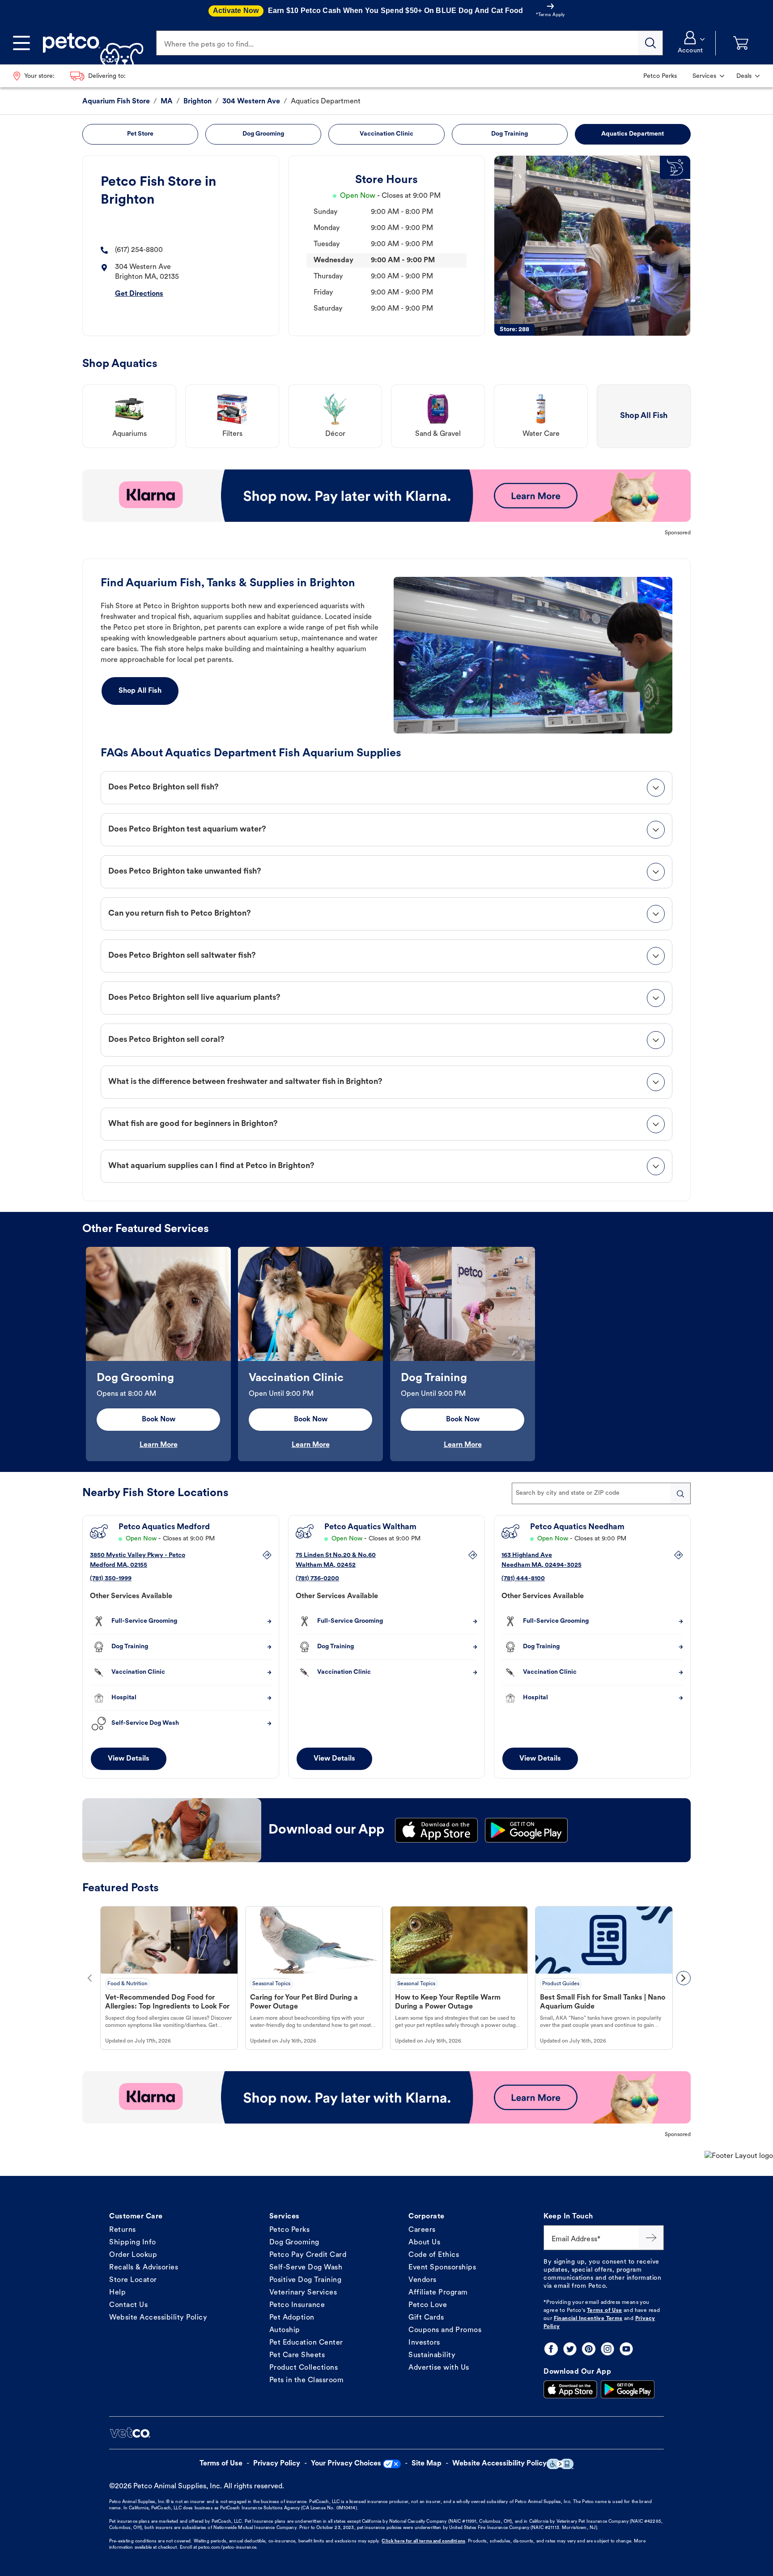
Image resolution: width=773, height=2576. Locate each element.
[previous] (89, 1978)
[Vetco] (130, 2433)
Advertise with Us (439, 2368)
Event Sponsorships (442, 2268)
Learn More (159, 1445)
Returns (123, 2230)
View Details (129, 1759)
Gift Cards (426, 2318)
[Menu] (21, 43)
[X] (570, 2349)
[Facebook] (551, 2349)
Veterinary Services (303, 2293)
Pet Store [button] (140, 134)
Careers (422, 2230)
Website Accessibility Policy (158, 2318)
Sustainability (432, 2355)
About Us (424, 2243)
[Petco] (90, 43)
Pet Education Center (306, 2343)
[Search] (650, 43)
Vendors (423, 2280)
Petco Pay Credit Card (308, 2255)
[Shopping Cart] (741, 43)
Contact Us (128, 2305)
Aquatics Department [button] (633, 134)
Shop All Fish (140, 691)
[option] (158, 1354)
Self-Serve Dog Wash (306, 2268)
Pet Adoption (292, 2318)
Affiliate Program (438, 2293)
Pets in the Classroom (307, 2380)
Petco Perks (290, 2230)
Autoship (285, 2330)
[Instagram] (607, 2349)
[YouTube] (626, 2349)
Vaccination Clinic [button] (386, 134)
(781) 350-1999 (111, 1579)
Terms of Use (605, 2311)
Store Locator (133, 2280)
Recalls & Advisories (144, 2268)
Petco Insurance (297, 2305)
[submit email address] (651, 2238)
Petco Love (428, 2305)
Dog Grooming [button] (263, 134)
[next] (684, 1978)
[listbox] (386, 1354)
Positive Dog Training (306, 2280)
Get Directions (139, 294)
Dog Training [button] (510, 134)
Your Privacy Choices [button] (346, 2464)
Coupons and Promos (445, 2330)
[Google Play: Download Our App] (628, 2389)
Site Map (427, 2464)
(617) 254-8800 (139, 250)
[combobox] (601, 1493)
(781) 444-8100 (523, 1579)
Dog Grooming (294, 2243)
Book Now (159, 1420)
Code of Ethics (434, 2255)
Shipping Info (133, 2243)
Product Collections (304, 2368)
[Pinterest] (589, 2349)
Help (117, 2293)
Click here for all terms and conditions (423, 2541)
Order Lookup (133, 2255)
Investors (424, 2343)
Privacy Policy (277, 2464)
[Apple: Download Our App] (570, 2389)
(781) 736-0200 (317, 1579)
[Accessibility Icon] (560, 2464)
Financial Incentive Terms (588, 2319)
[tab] (386, 788)
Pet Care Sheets (297, 2355)
